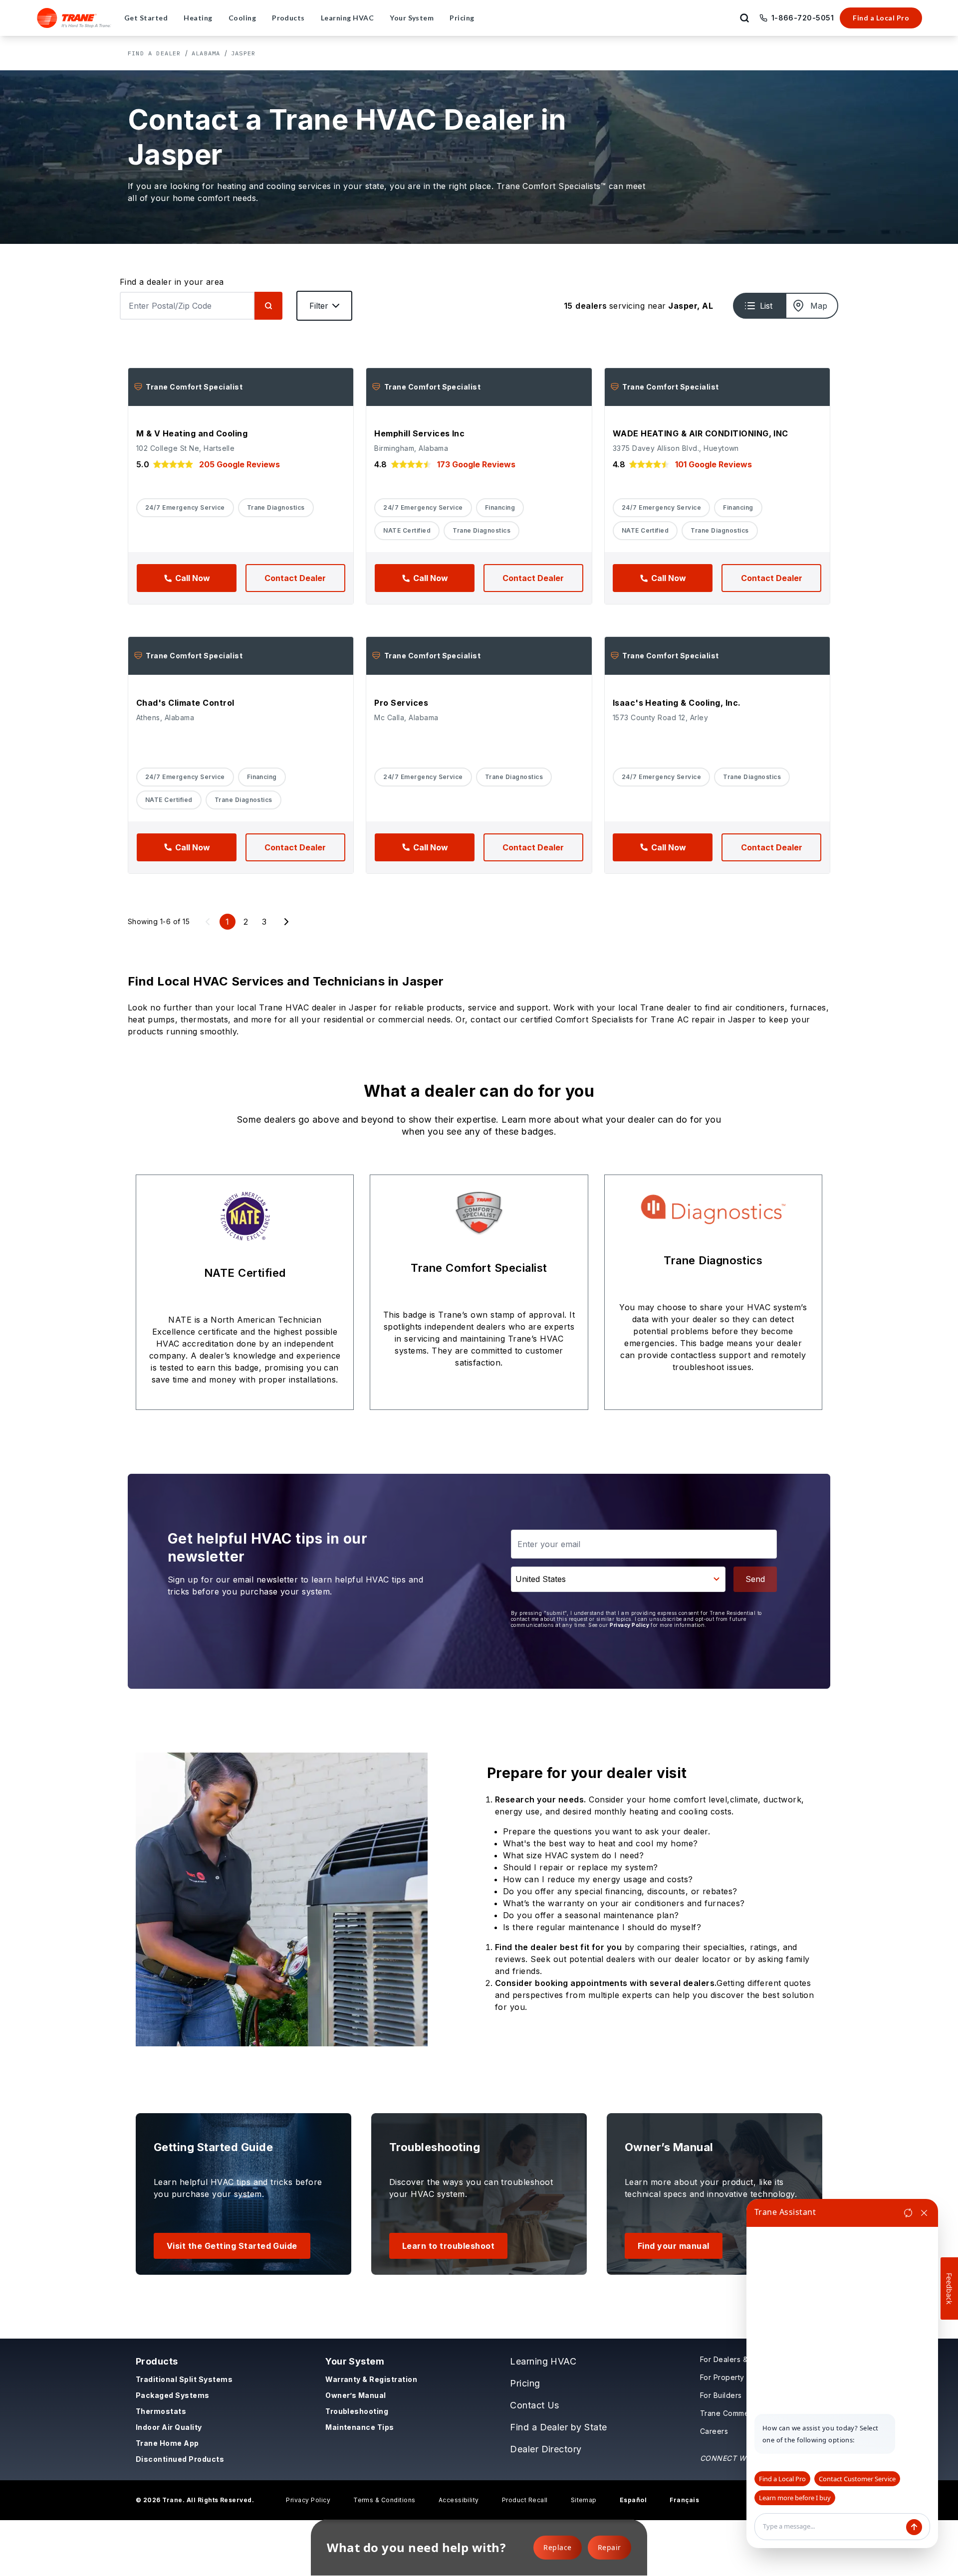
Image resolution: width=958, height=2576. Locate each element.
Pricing (525, 2383)
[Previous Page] (208, 922)
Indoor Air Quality (169, 2427)
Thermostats (161, 2411)
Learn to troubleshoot (448, 2246)
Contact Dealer (295, 578)
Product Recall (525, 2500)
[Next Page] (286, 922)
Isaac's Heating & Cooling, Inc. (677, 703)
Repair (609, 2547)
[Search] (268, 306)
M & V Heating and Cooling (192, 433)
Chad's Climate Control (185, 703)
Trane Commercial (732, 2413)
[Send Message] (914, 2527)
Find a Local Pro (881, 18)
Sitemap (584, 2500)
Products (157, 2361)
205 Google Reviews (239, 464)
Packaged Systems (173, 2395)
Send (755, 1579)
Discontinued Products (180, 2459)
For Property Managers (741, 2377)
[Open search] (744, 18)
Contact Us (535, 2405)
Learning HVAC (543, 2361)
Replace (557, 2547)
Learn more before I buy (795, 2498)
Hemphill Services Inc (419, 433)
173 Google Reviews (476, 464)
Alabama (206, 53)
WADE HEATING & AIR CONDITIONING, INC (701, 433)
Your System (355, 2361)
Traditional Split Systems (184, 2379)
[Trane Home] (74, 18)
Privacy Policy (629, 1625)
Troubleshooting (357, 2411)
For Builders (721, 2395)
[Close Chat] (924, 2213)
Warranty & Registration (371, 2379)
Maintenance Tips (360, 2427)
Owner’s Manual (356, 2395)
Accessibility (459, 2500)
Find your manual (674, 2246)
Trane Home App (167, 2443)
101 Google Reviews (714, 464)
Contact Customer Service (857, 2479)
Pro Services (401, 703)
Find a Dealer (154, 53)
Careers (714, 2431)
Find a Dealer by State (559, 2427)
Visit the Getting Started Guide (232, 2246)
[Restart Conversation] (908, 2213)
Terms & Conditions (384, 2500)
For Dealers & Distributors (745, 2359)
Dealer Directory (546, 2449)
